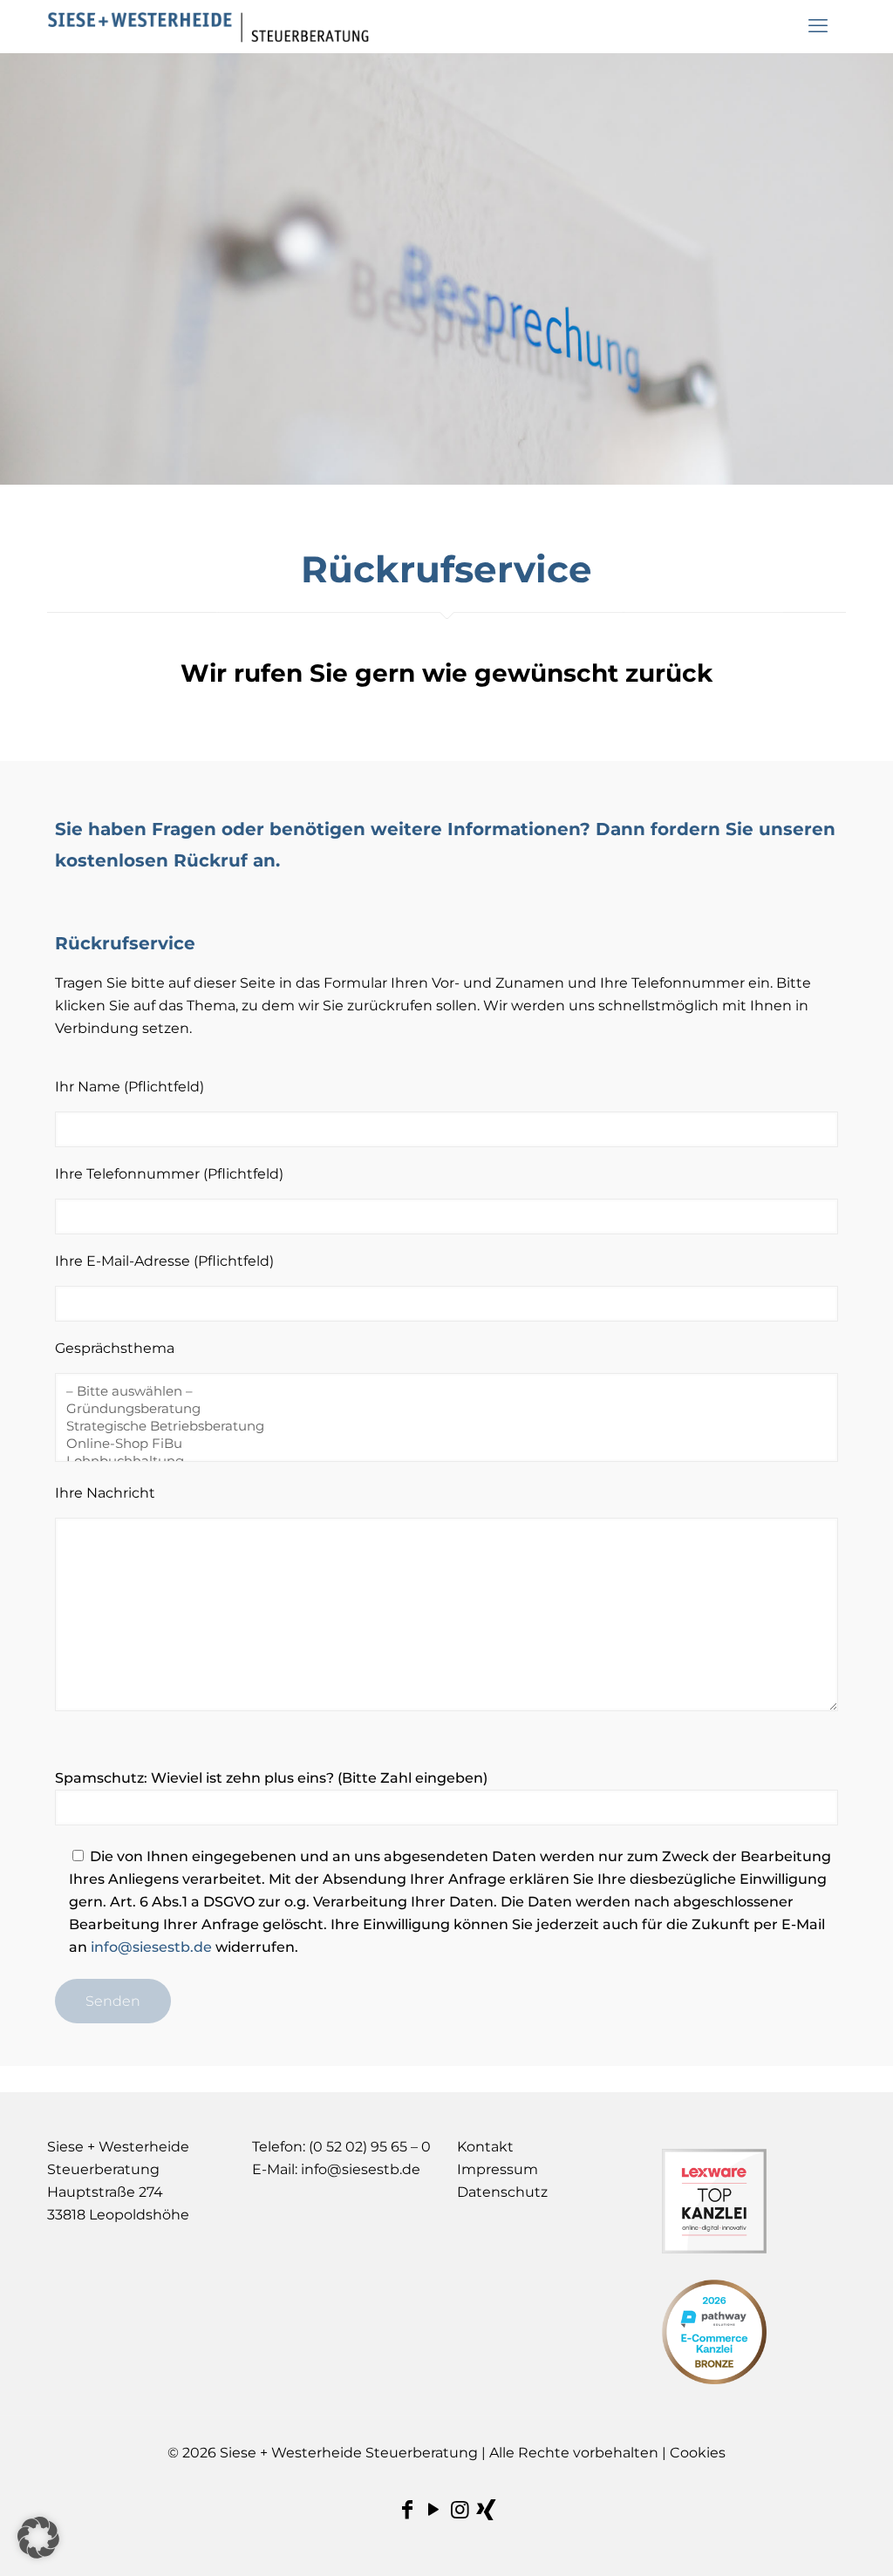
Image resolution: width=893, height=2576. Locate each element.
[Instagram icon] (460, 2509)
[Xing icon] (486, 2509)
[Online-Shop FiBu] (440, 1444)
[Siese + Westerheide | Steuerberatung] (208, 26)
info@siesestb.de (151, 1947)
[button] (38, 2538)
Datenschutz (502, 2192)
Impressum (498, 2169)
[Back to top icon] (809, 2540)
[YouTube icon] (433, 2509)
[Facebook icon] (407, 2509)
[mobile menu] (818, 26)
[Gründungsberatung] (440, 1409)
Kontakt (485, 2147)
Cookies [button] (698, 2453)
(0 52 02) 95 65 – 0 (370, 2147)
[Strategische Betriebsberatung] (440, 1426)
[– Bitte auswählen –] (440, 1391)
